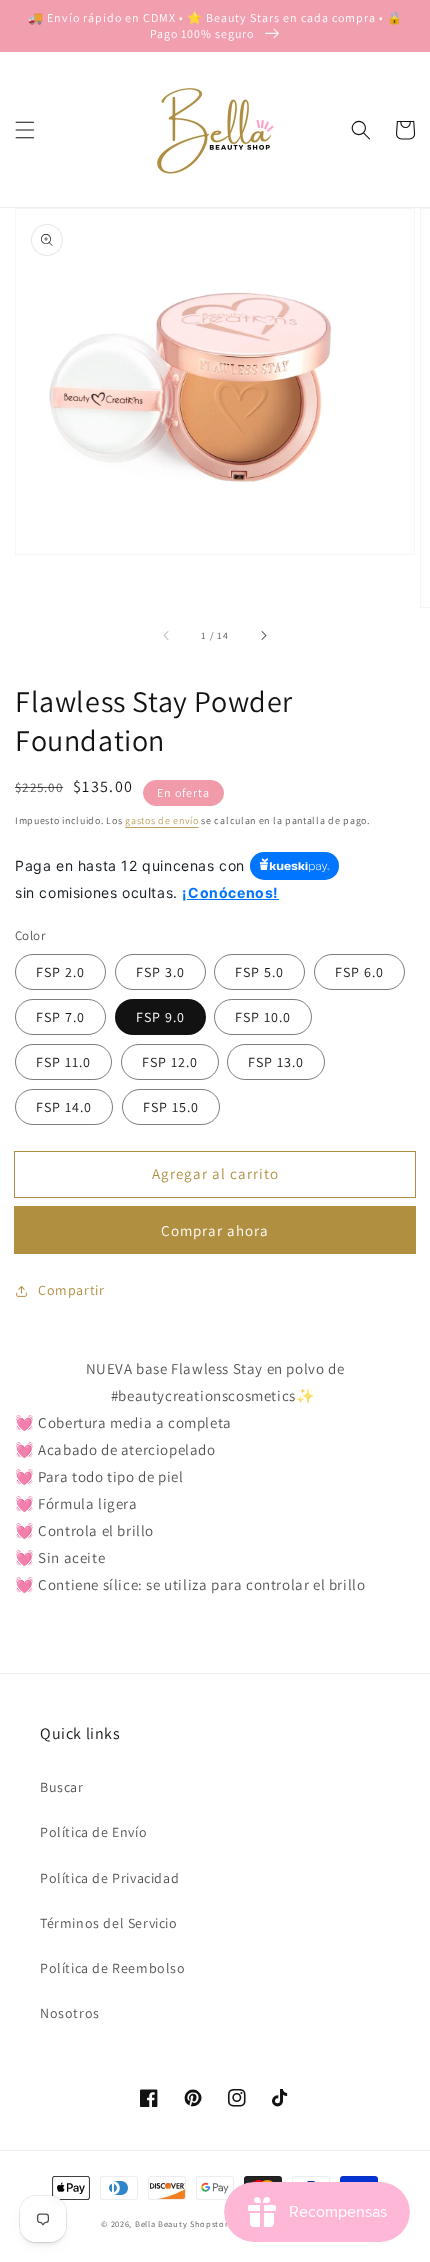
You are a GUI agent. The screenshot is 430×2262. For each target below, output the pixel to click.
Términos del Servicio (109, 1923)
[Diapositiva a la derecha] (263, 635)
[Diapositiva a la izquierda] (167, 635)
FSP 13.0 (276, 1062)
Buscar (62, 1787)
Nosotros (70, 2013)
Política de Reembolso (113, 1968)
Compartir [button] (71, 1290)
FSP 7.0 (60, 1017)
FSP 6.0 (359, 972)
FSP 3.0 (160, 972)
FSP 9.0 (160, 1017)
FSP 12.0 (170, 1062)
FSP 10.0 (263, 1017)
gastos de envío (162, 820)
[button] (25, 130)
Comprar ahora (215, 1230)
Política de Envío (93, 1832)
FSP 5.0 (259, 972)
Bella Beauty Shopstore (184, 2223)
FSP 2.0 (60, 972)
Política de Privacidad (109, 1878)
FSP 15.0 (171, 1107)
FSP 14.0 (64, 1107)
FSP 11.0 (63, 1062)
